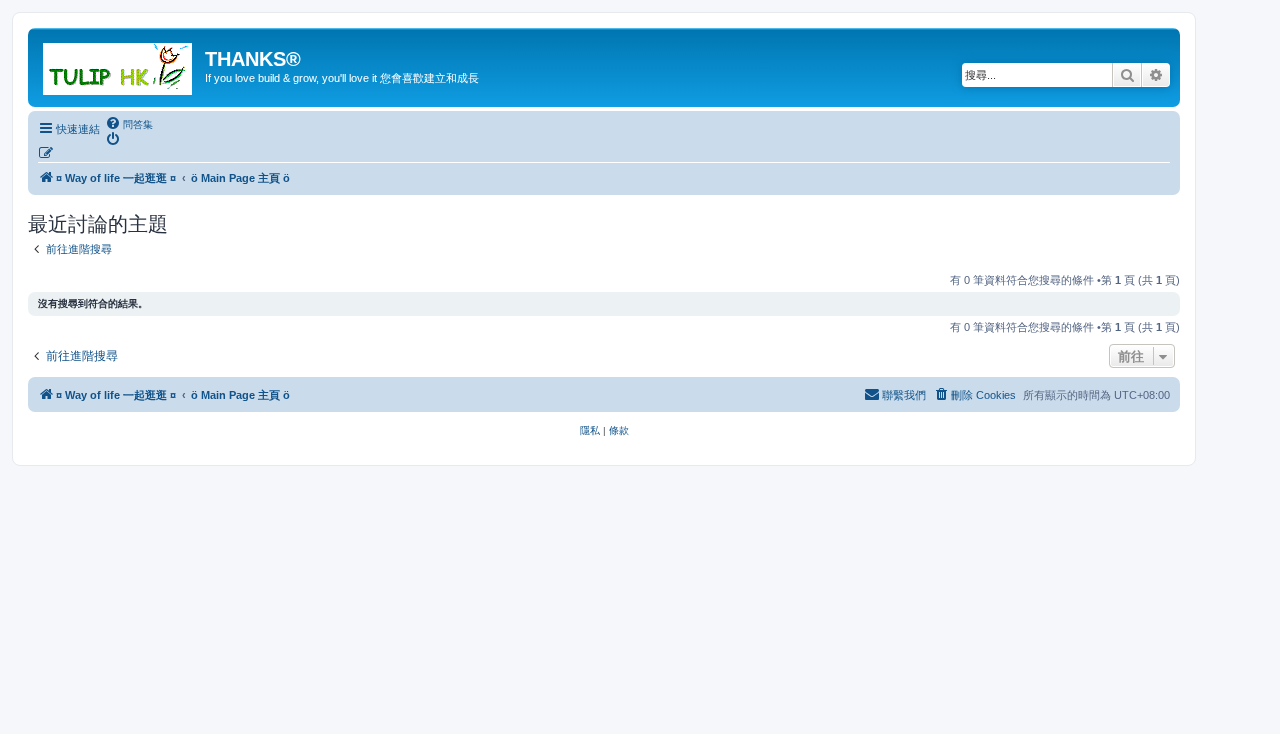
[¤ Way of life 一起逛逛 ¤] (119, 65)
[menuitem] (129, 124)
